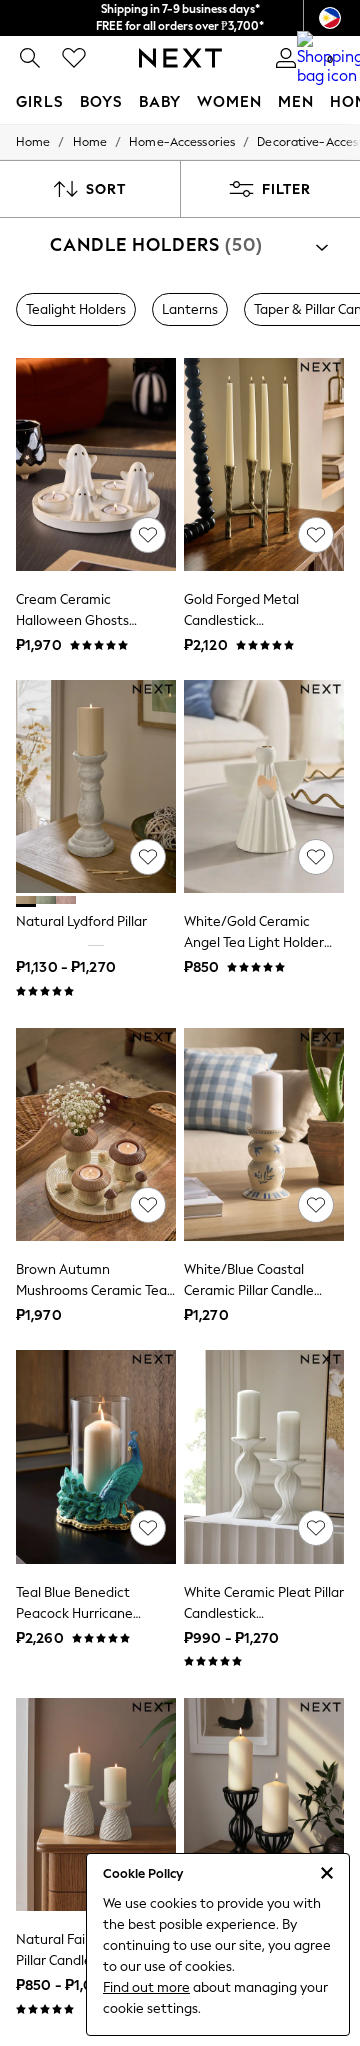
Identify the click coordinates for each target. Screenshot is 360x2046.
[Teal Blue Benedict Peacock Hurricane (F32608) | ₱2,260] (96, 1456)
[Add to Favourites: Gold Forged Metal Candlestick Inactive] (316, 535)
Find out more (146, 1987)
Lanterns (190, 309)
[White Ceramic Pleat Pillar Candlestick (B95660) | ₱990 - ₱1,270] (264, 1456)
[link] (30, 58)
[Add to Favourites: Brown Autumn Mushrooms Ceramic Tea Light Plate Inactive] (148, 1205)
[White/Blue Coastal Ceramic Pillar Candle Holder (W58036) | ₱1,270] (264, 1134)
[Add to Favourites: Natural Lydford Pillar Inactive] (148, 857)
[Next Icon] (180, 58)
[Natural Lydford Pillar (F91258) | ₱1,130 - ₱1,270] (96, 786)
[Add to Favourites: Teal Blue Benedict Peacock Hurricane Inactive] (148, 1528)
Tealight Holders (76, 309)
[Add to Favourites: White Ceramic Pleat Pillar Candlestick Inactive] (316, 1528)
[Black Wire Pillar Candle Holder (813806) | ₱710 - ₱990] (264, 1804)
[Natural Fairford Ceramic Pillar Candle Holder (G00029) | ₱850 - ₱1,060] (96, 1804)
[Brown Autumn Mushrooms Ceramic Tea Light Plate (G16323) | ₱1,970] (96, 1134)
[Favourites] (74, 58)
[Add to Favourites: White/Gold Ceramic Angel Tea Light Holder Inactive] (316, 857)
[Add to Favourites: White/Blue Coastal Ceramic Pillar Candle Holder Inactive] (316, 1205)
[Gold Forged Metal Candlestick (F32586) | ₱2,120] (264, 464)
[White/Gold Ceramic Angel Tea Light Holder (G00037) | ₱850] (264, 786)
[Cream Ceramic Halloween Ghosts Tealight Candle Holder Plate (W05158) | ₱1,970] (96, 464)
